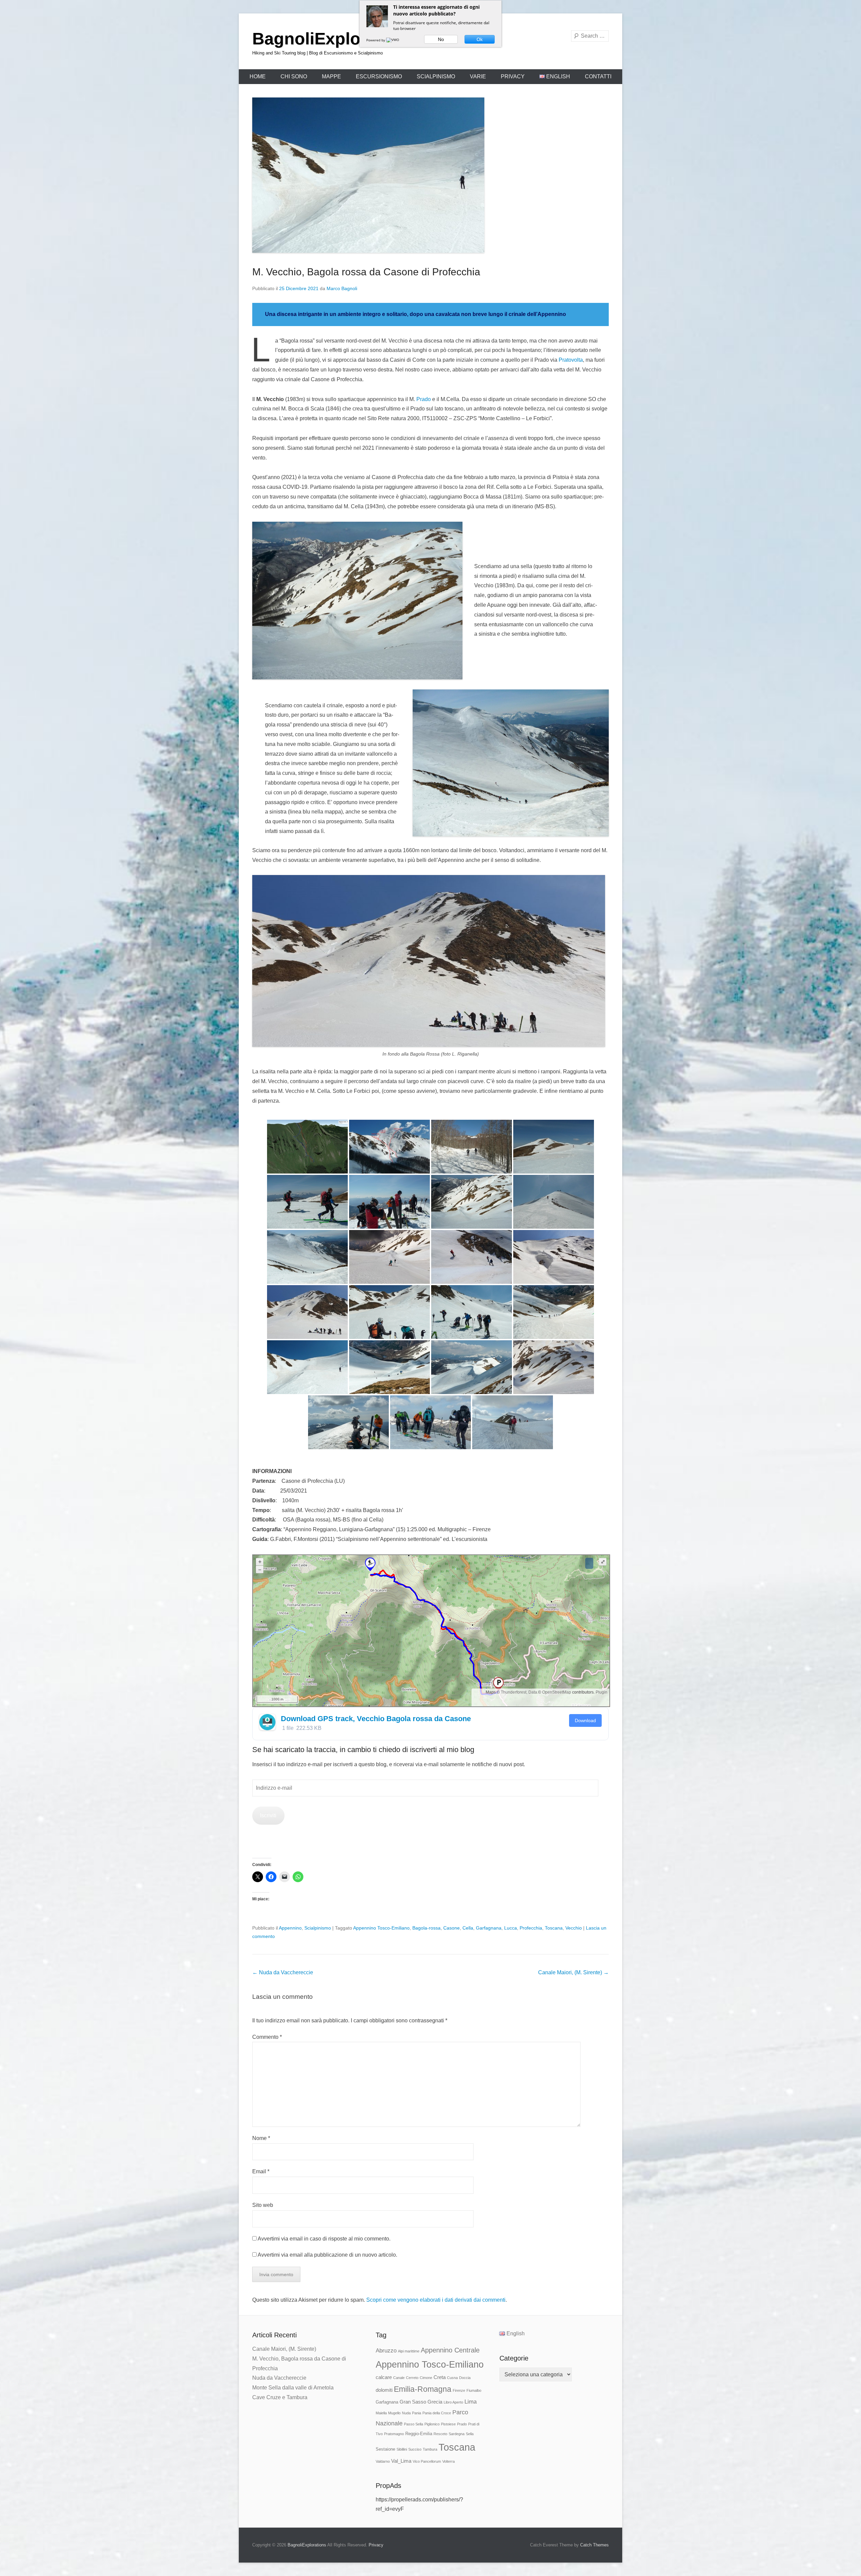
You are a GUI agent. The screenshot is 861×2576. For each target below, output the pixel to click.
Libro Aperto (453, 2402)
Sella (470, 2434)
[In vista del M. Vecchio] (554, 1147)
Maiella (381, 2413)
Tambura (430, 2449)
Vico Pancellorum (427, 2461)
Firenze (459, 2390)
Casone (452, 1928)
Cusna (452, 2378)
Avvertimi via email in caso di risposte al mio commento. (324, 2239)
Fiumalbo (474, 2390)
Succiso (415, 2449)
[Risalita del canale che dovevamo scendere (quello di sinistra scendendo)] (554, 1312)
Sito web (263, 2205)
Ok (480, 39)
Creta (440, 2377)
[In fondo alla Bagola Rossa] (307, 1312)
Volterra (448, 2461)
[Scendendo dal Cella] (513, 1422)
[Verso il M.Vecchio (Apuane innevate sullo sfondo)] (307, 1202)
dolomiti (384, 2390)
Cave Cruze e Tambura (280, 2397)
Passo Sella (414, 2424)
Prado (424, 399)
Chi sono (294, 76)
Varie (478, 76)
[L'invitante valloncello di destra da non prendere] (472, 1257)
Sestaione (385, 2449)
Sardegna (457, 2434)
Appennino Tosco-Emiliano (381, 1928)
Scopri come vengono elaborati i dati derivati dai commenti (436, 2300)
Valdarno (383, 2461)
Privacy (513, 76)
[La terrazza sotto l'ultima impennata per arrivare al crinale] (307, 1367)
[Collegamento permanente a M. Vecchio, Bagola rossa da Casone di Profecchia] (430, 175)
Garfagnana (489, 1928)
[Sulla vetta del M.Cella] (430, 1422)
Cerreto (412, 2378)
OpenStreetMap (557, 1692)
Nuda (406, 2413)
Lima (471, 2402)
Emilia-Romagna (423, 2389)
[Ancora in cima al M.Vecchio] (348, 1422)
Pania (417, 2413)
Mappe (331, 76)
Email (261, 2171)
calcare (384, 2377)
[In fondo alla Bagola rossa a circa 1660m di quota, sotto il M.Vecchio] (389, 1312)
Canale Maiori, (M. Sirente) (573, 1972)
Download (585, 1720)
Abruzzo (386, 2350)
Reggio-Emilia (419, 2434)
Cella (468, 1928)
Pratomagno (394, 2434)
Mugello (394, 2413)
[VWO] (393, 40)
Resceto (440, 2434)
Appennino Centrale (450, 2350)
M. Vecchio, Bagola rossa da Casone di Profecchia (366, 272)
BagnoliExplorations (335, 39)
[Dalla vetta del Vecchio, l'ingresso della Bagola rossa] (554, 1367)
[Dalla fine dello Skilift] (472, 1147)
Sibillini (402, 2449)
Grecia (435, 2402)
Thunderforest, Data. (519, 1692)
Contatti (598, 76)
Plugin (601, 1692)
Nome (261, 2138)
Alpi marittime (409, 2351)
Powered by (376, 40)
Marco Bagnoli (342, 288)
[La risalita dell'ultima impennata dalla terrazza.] (389, 1367)
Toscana (554, 1928)
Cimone (426, 2378)
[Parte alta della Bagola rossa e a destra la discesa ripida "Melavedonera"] (554, 1257)
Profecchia (531, 1928)
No (441, 39)
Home (258, 76)
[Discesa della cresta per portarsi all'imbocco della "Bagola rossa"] (554, 1202)
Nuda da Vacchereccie (283, 1972)
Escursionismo (379, 76)
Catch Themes (594, 2545)
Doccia (465, 2378)
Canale (399, 2378)
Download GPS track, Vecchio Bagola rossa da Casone (376, 1719)
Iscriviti (268, 1815)
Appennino (290, 1928)
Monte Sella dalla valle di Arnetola (293, 2388)
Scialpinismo (436, 76)
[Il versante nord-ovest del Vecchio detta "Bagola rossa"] (472, 1202)
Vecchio (574, 1928)
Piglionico (432, 2424)
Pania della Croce (437, 2413)
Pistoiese (448, 2424)
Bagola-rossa (426, 1928)
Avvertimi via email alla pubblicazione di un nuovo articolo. (327, 2255)
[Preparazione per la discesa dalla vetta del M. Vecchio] (389, 1202)
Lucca (511, 1928)
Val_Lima (401, 2461)
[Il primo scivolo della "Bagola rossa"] (307, 1257)
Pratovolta (571, 360)
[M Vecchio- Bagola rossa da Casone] (307, 1147)
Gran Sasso (413, 2402)
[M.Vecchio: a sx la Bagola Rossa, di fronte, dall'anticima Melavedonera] (389, 1147)
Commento (267, 2037)
